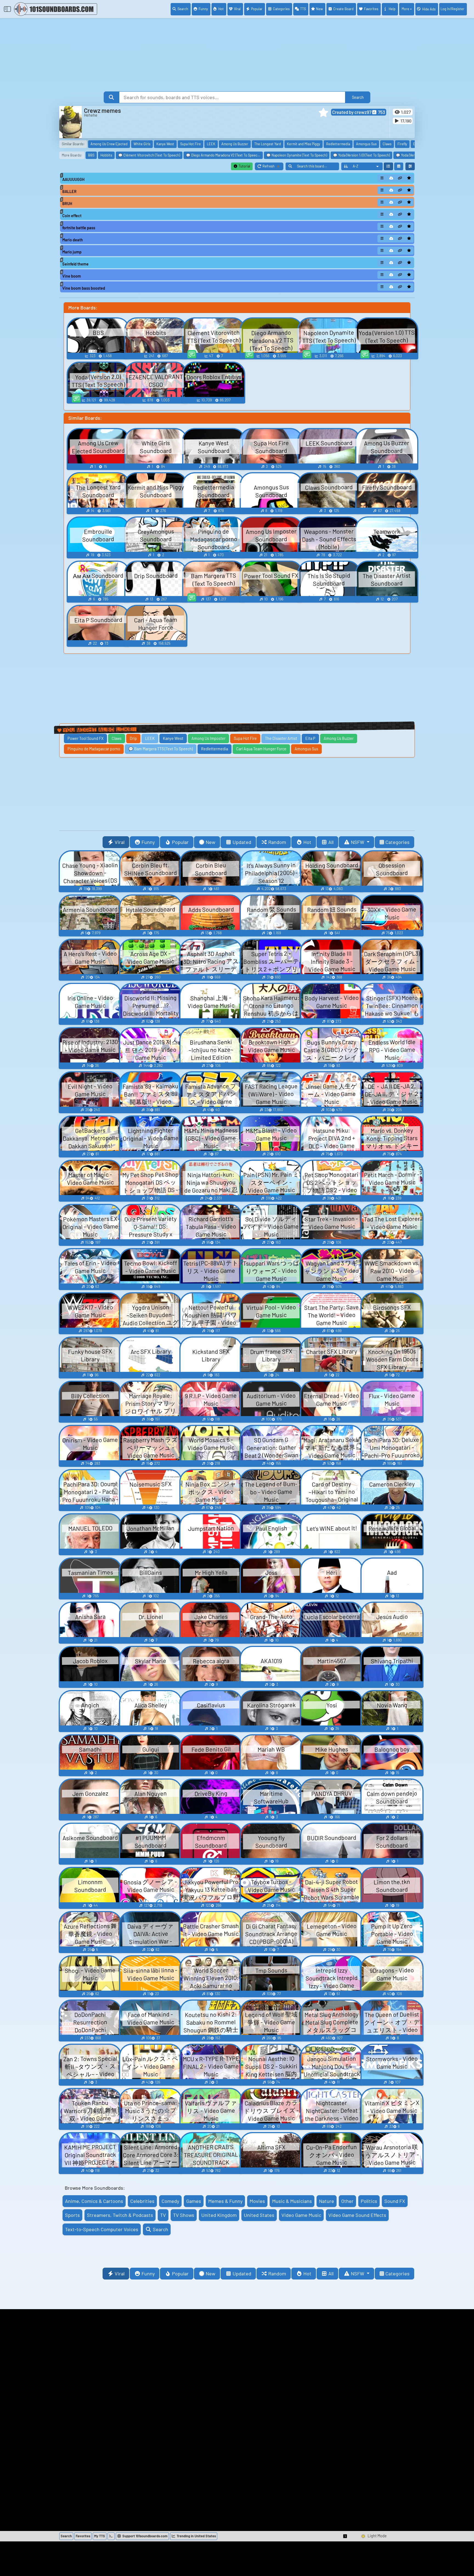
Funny (203, 9)
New (319, 9)
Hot (221, 9)
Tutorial (244, 166)
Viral (237, 9)
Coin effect (72, 216)
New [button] (211, 842)
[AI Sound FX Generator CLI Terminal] (111, 2536)
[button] (323, 113)
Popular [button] (180, 842)
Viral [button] (120, 842)
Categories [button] (397, 842)
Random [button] (277, 842)
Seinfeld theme (75, 264)
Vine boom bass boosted (84, 288)
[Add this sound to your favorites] (409, 178)
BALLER (69, 191)
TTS (303, 9)
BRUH (67, 204)
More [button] (405, 9)
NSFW (358, 842)
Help (392, 9)
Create (343, 9)
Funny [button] (148, 842)
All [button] (331, 842)
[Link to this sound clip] (400, 178)
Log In (452, 9)
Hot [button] (307, 842)
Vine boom (72, 276)
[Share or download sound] (382, 178)
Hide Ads (429, 9)
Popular (257, 9)
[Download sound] (391, 178)
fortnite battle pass (79, 228)
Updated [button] (242, 842)
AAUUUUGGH (73, 179)
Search (183, 9)
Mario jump (72, 252)
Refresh (273, 167)
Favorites (371, 9)
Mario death (73, 240)
